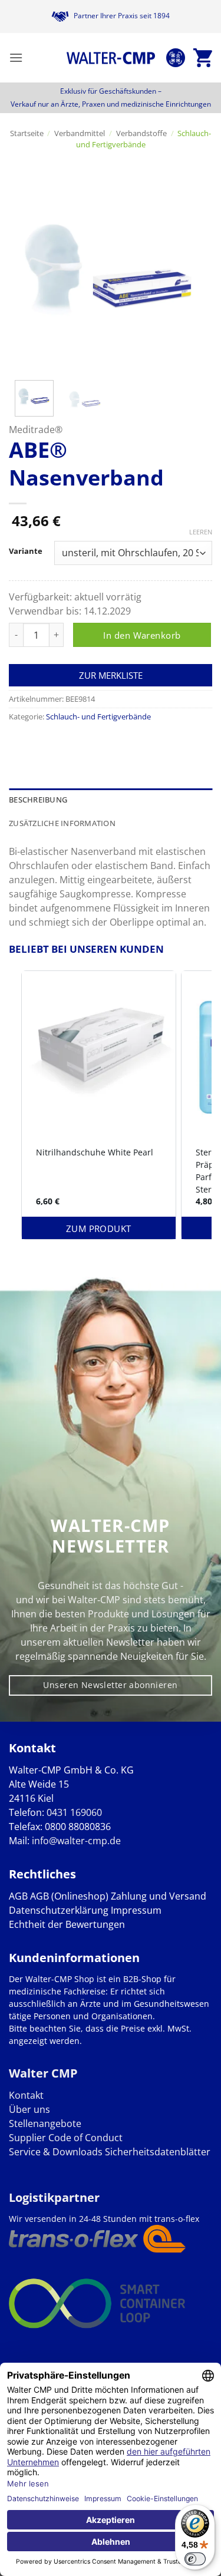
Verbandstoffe (141, 133)
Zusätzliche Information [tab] (62, 823)
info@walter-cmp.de (76, 1841)
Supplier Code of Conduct (66, 2138)
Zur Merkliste (111, 675)
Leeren (201, 532)
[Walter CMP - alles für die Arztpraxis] (111, 58)
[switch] (195, 2559)
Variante (26, 551)
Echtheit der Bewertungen (67, 1924)
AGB (18, 1896)
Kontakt (26, 2095)
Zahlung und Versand (159, 1896)
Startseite (27, 133)
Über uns (29, 2109)
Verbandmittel (80, 133)
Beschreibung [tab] (38, 800)
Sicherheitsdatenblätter (156, 2152)
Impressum (136, 1910)
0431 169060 (74, 1812)
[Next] (193, 270)
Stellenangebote (45, 2123)
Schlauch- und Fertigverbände (144, 139)
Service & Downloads (56, 2152)
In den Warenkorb (142, 635)
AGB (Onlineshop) (69, 1896)
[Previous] (28, 270)
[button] (16, 57)
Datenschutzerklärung (59, 1910)
